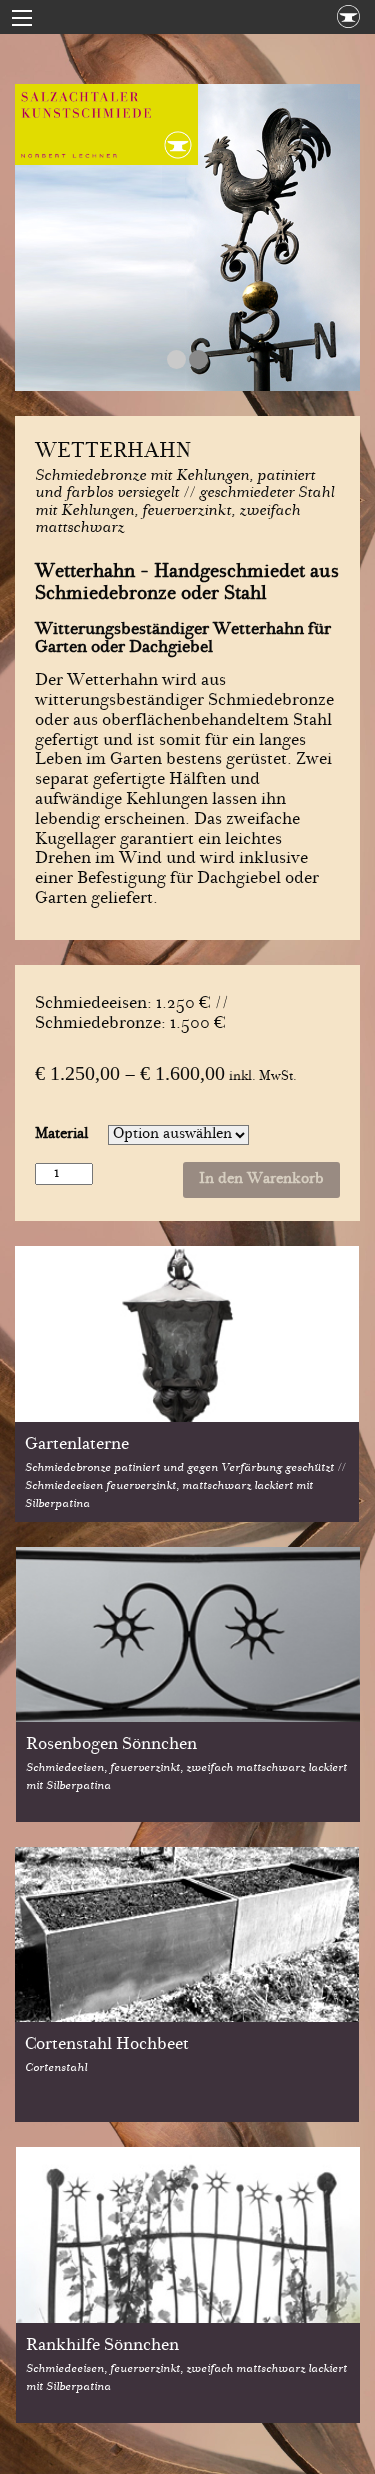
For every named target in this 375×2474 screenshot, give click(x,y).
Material (61, 1135)
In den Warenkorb (261, 1180)
